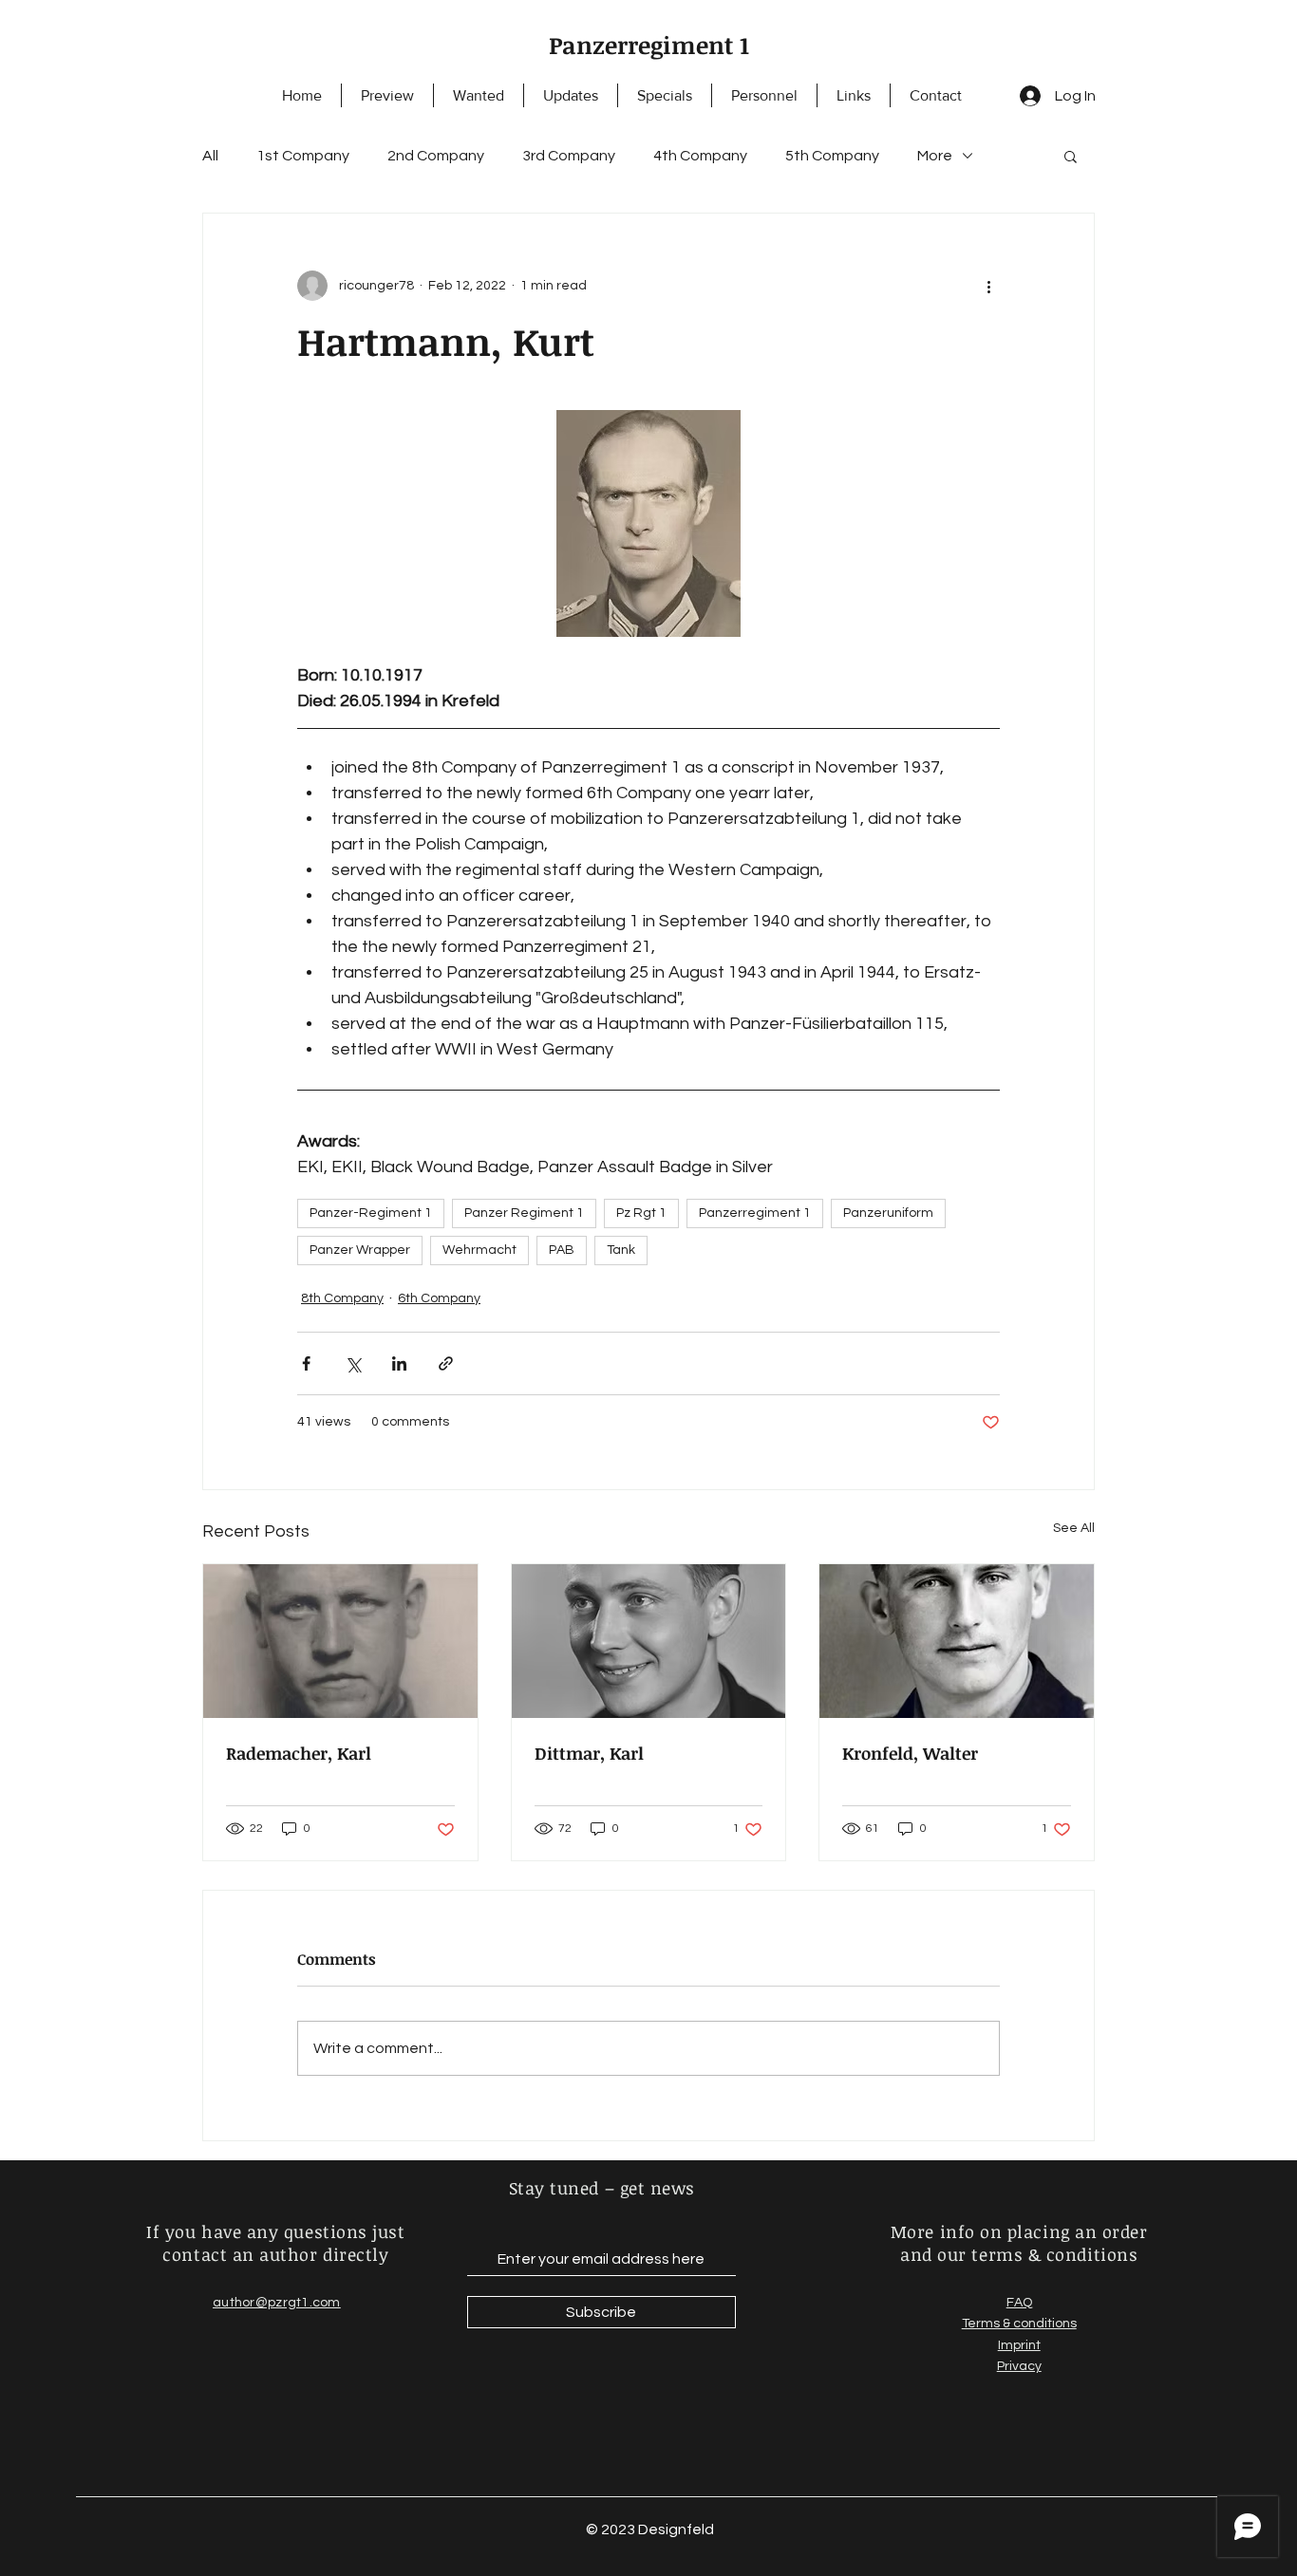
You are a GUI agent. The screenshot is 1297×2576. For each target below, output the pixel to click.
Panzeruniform (888, 1213)
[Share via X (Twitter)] (353, 1363)
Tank (621, 1250)
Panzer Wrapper (360, 1250)
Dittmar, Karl (589, 1753)
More (935, 156)
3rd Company (569, 156)
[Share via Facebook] (306, 1363)
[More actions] (988, 286)
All (210, 156)
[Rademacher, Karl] (340, 1641)
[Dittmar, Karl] (649, 1641)
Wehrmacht (479, 1250)
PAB (562, 1250)
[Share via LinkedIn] (399, 1363)
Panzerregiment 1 (649, 45)
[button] (1071, 156)
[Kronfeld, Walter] (957, 1641)
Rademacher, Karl (299, 1753)
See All (1074, 1528)
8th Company (342, 1298)
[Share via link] (446, 1363)
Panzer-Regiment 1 (371, 1213)
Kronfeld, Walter (910, 1753)
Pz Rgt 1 (641, 1213)
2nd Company (436, 156)
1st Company (303, 156)
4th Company (700, 156)
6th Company (439, 1298)
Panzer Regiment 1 (524, 1213)
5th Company (832, 156)
